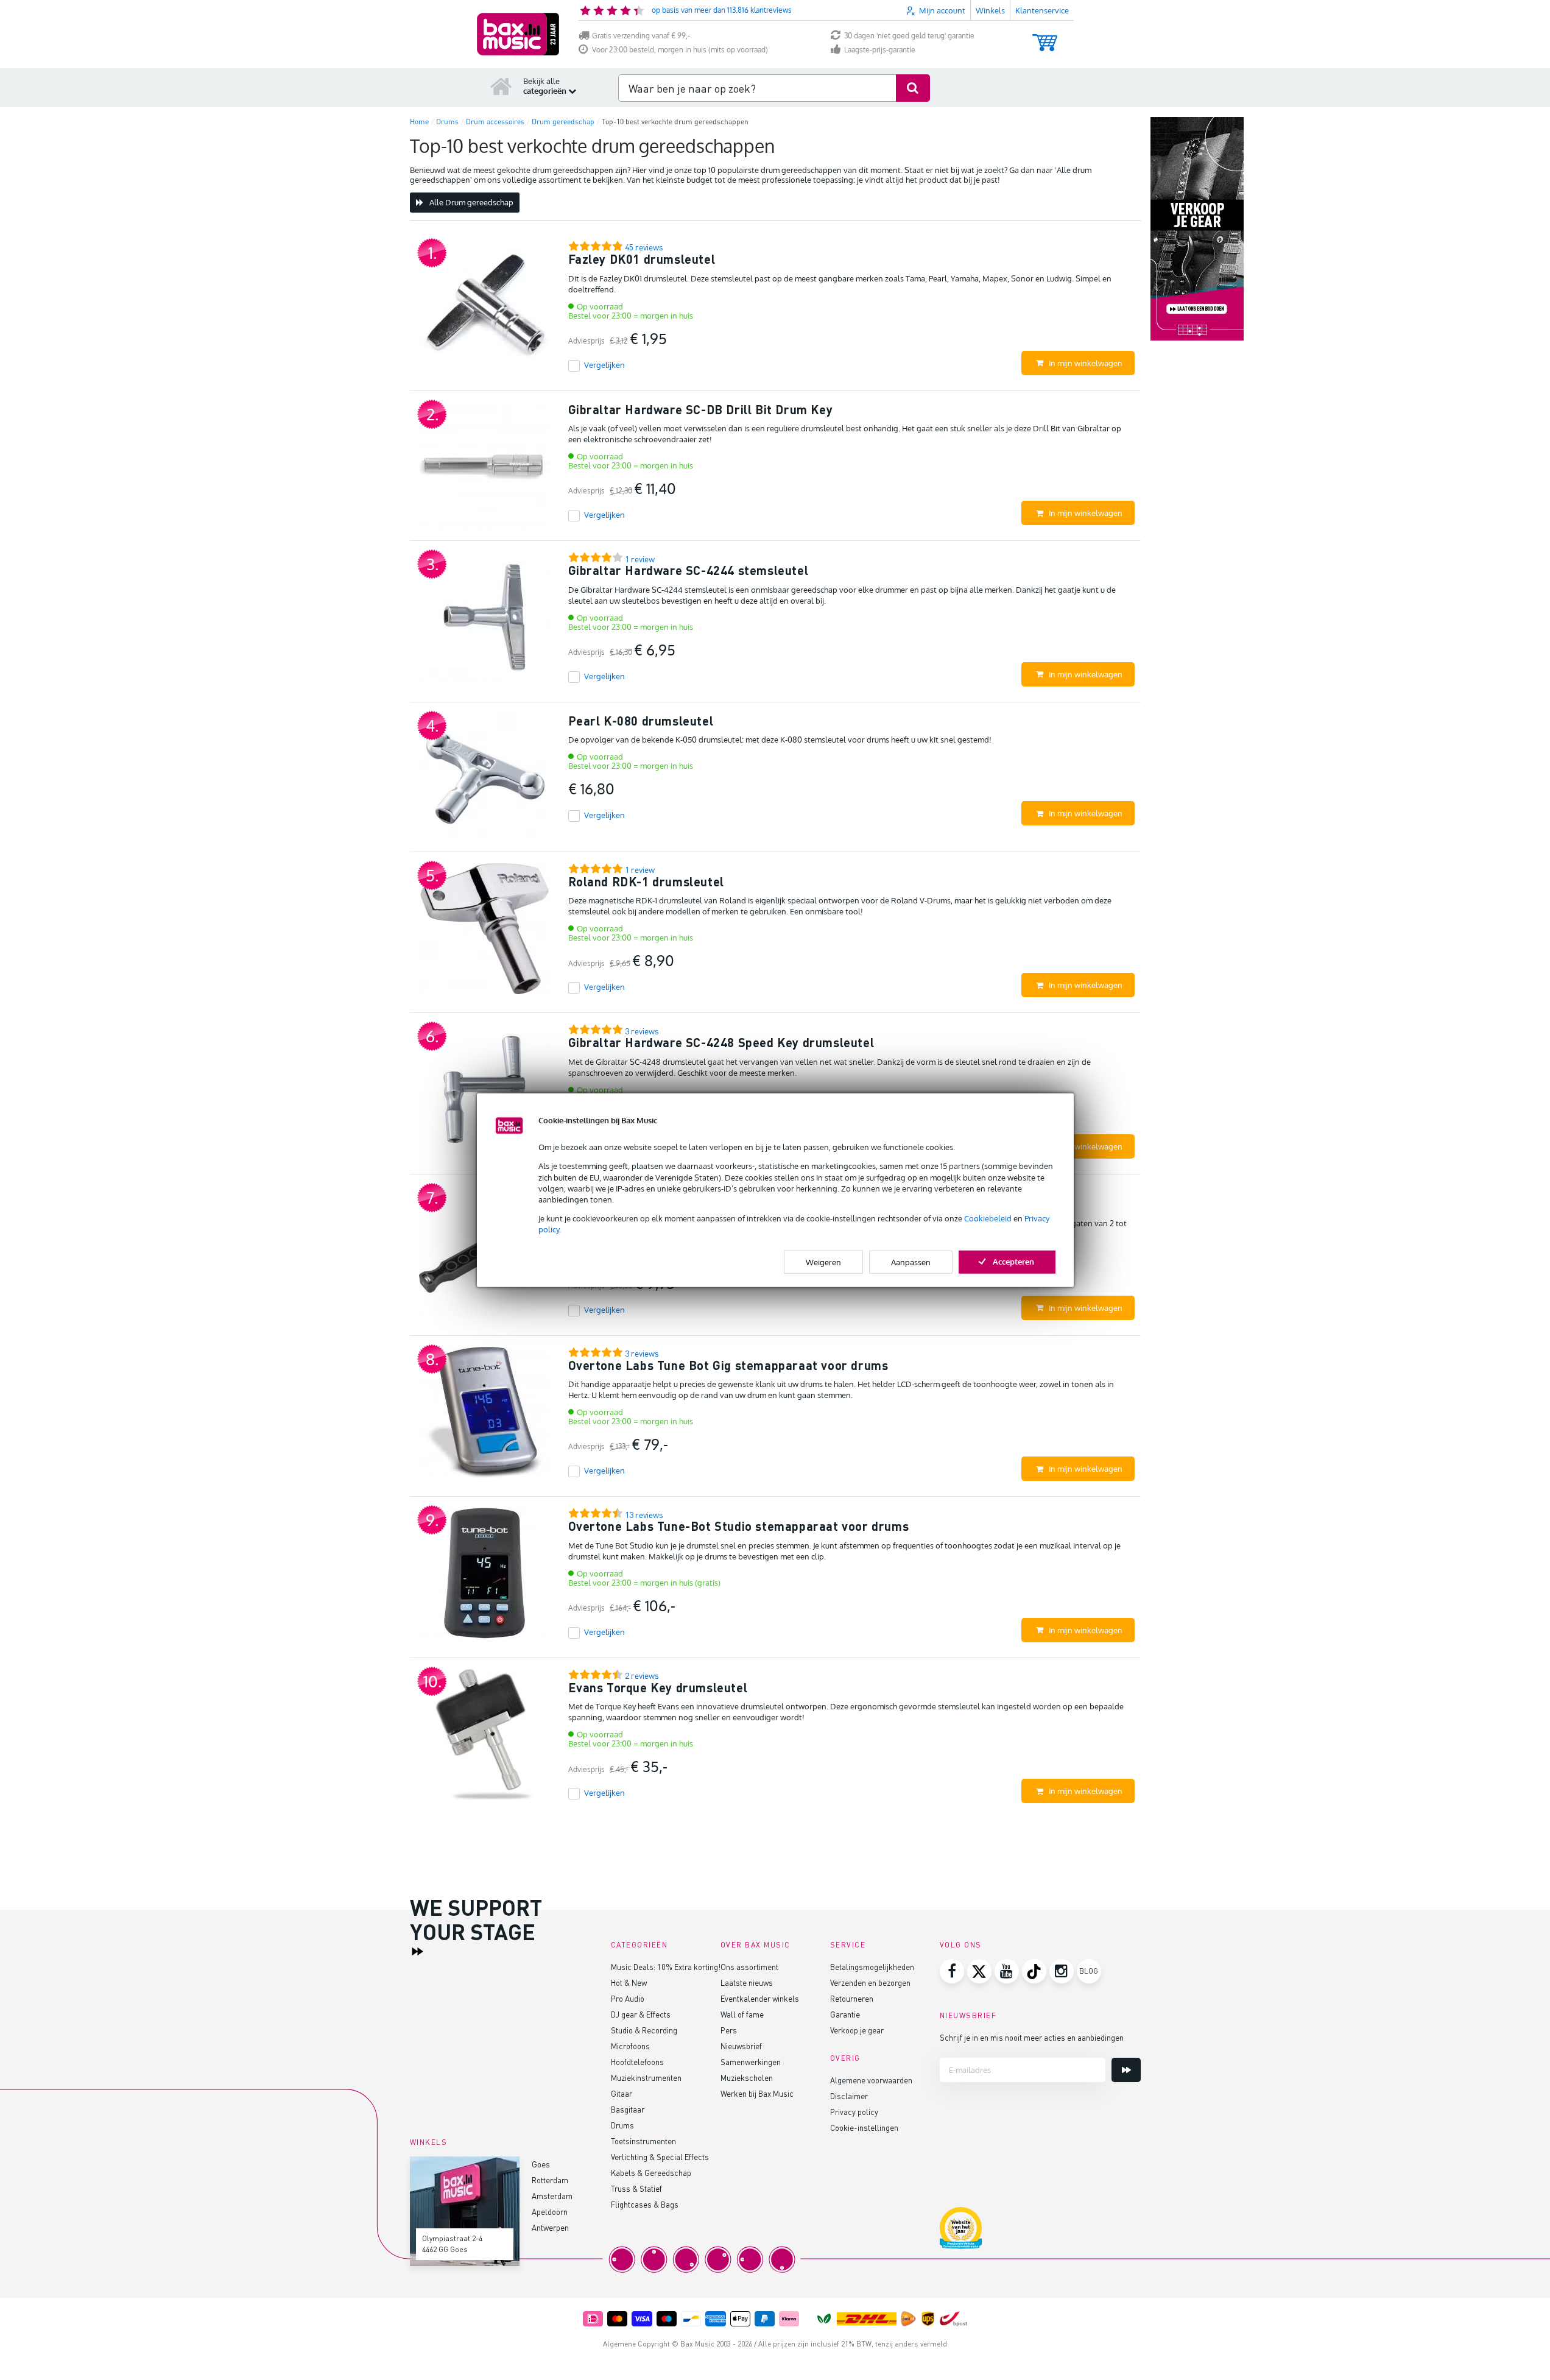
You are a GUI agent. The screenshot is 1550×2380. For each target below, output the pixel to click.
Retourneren (852, 1998)
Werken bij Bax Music (757, 2093)
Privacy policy (854, 2112)
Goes (541, 2164)
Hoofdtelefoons (637, 2062)
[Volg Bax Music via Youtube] (1007, 1971)
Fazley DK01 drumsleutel (642, 259)
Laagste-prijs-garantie (880, 50)
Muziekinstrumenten (646, 2078)
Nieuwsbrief (741, 2046)
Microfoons (630, 2046)
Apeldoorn (550, 2212)
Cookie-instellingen (864, 2128)
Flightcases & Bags (645, 2204)
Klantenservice (1042, 10)
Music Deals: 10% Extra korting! (666, 1967)
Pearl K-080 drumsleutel (641, 721)
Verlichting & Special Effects (660, 2157)
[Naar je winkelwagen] (1045, 37)
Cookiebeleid (988, 1218)
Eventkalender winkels (760, 1998)
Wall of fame (742, 2014)
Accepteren (1013, 1261)
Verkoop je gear (857, 2030)
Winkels (990, 10)
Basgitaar (628, 2109)
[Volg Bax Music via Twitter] (979, 1971)
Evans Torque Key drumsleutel (658, 1687)
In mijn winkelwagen (1086, 363)
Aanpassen (911, 1262)
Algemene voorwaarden (871, 2080)
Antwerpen (550, 2227)
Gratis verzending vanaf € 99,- (641, 36)
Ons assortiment (749, 1967)
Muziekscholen (747, 2078)
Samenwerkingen (751, 2062)
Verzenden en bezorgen (870, 1983)
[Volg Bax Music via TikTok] (1034, 1971)
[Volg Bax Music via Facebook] (952, 1971)
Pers (729, 2030)
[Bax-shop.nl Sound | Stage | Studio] (518, 34)
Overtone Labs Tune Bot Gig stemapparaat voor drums (728, 1365)
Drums (622, 2125)
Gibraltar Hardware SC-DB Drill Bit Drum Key (701, 409)
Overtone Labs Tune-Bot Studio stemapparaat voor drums (739, 1526)
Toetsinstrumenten (643, 2141)
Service (848, 1945)
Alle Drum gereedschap (471, 202)
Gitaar (622, 2093)
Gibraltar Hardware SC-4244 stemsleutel (689, 570)
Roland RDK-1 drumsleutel (646, 881)
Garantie (845, 2014)
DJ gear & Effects (641, 2014)
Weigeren (823, 1262)
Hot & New (629, 1983)
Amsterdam (552, 2196)
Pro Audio (628, 1998)
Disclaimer (849, 2096)
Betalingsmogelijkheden (872, 1967)
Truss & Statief (636, 2188)
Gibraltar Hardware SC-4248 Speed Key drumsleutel (721, 1042)
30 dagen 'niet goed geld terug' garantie (909, 36)
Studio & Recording (644, 2030)
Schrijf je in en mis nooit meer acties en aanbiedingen (1032, 2037)
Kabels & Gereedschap (651, 2173)
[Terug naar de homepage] (501, 86)
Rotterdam (550, 2180)
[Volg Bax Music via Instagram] (1062, 1971)
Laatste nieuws (747, 1983)
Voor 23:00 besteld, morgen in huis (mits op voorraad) (680, 50)
